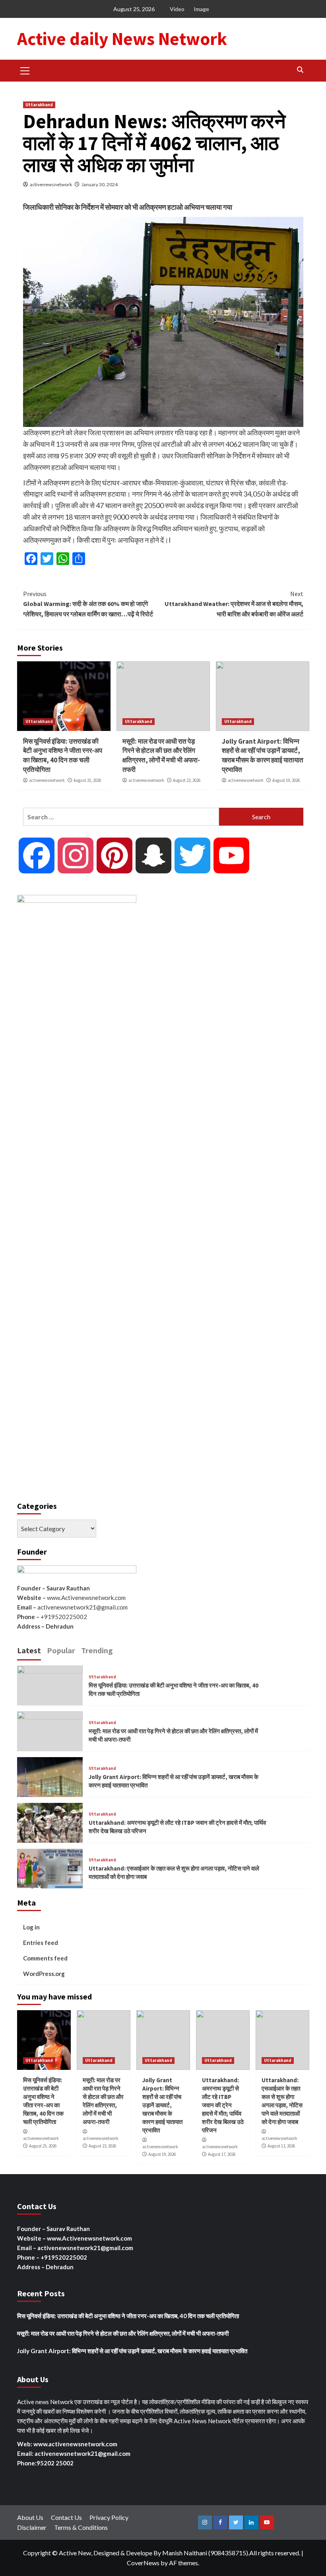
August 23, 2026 (187, 780)
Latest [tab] (29, 1650)
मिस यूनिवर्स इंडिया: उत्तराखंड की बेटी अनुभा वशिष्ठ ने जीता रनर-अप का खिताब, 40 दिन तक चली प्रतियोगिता (63, 755)
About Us (30, 2517)
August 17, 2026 (222, 2154)
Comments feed (45, 1958)
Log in (31, 1927)
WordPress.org (44, 1974)
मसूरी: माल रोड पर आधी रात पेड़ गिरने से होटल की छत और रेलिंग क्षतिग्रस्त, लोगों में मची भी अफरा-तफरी (161, 755)
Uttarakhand (39, 105)
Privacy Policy (109, 2517)
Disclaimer (32, 2527)
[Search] (300, 70)
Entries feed (41, 1943)
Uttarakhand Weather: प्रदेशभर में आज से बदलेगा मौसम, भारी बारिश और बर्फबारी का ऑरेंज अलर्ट (234, 604)
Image (201, 9)
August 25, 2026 (87, 780)
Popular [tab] (61, 1650)
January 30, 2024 (100, 184)
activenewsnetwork (51, 184)
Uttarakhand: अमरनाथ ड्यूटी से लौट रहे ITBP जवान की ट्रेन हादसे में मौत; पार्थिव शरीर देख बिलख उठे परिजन (223, 2105)
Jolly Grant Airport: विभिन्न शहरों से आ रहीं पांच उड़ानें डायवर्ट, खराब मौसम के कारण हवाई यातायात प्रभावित (263, 755)
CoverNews (143, 2563)
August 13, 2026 (281, 2146)
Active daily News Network (122, 39)
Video (177, 9)
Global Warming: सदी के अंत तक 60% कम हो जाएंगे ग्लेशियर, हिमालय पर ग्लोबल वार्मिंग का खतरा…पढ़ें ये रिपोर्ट (88, 604)
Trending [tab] (97, 1650)
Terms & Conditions (81, 2527)
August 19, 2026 (286, 780)
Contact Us (66, 2517)
